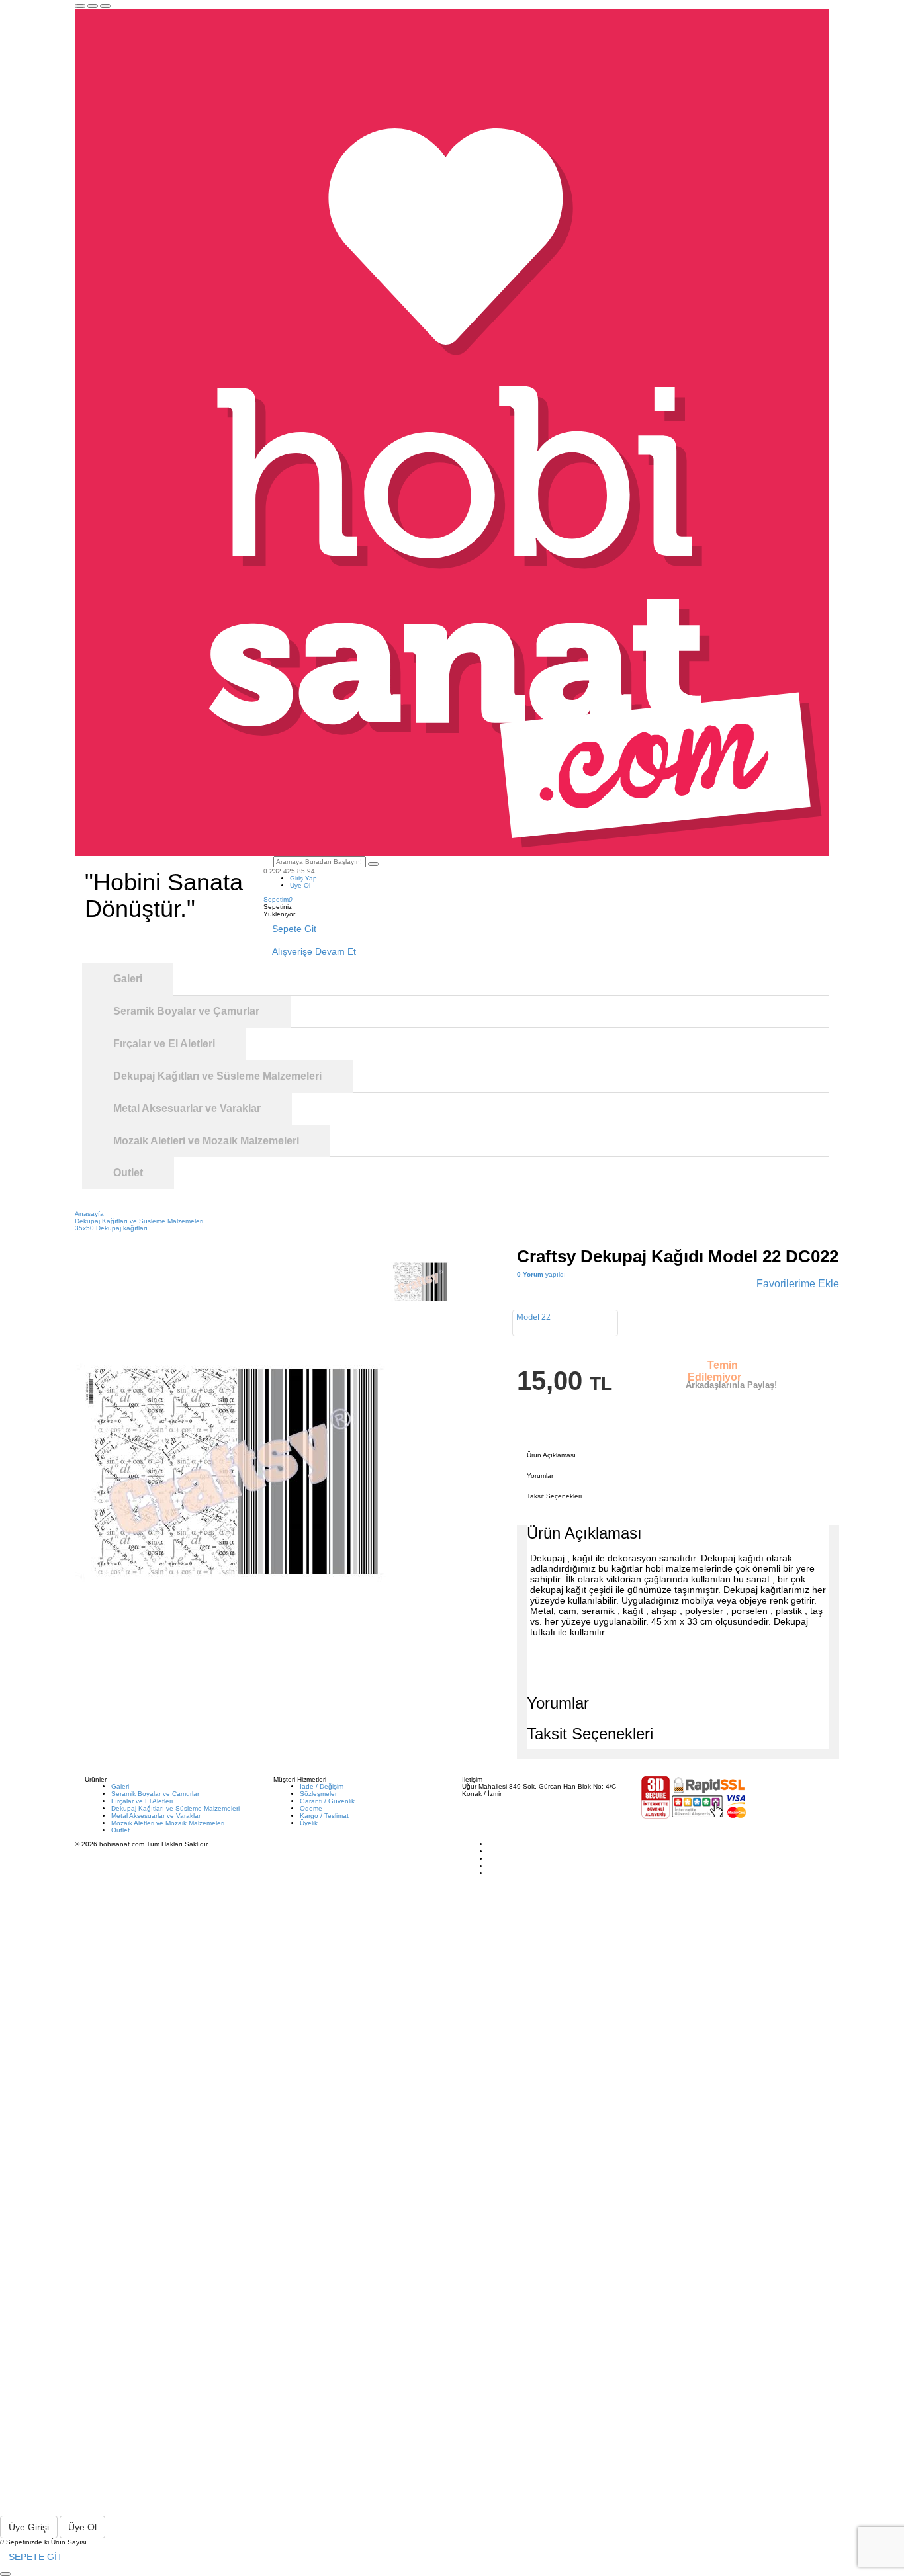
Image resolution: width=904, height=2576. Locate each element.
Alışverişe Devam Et (314, 951)
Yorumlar (540, 1476)
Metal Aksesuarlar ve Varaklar (156, 1816)
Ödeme (311, 1808)
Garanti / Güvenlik (327, 1801)
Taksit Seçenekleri (554, 1496)
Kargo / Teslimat (324, 1816)
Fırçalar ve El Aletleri (142, 1801)
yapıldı (541, 1274)
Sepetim (278, 899)
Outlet (120, 1830)
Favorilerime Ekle (798, 1284)
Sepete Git (294, 929)
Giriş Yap (303, 878)
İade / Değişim (322, 1786)
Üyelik (309, 1823)
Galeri (120, 1786)
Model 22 (533, 1317)
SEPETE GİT (36, 2557)
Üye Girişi (29, 2527)
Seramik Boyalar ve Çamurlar (155, 1794)
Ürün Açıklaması (551, 1455)
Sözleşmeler (318, 1794)
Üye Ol (300, 885)
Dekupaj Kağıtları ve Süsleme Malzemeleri (175, 1808)
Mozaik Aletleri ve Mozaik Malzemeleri (168, 1823)
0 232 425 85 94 (289, 871)
